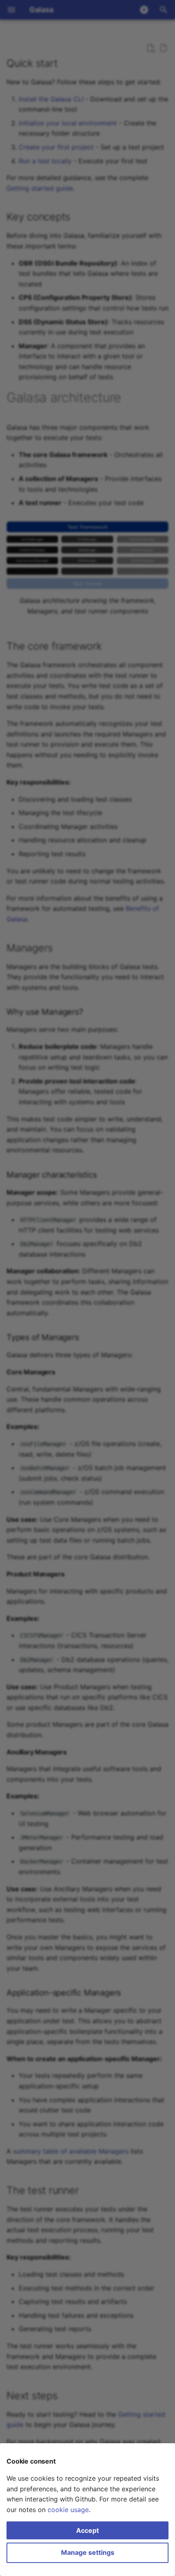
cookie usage (68, 2510)
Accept (87, 2530)
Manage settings (88, 2552)
